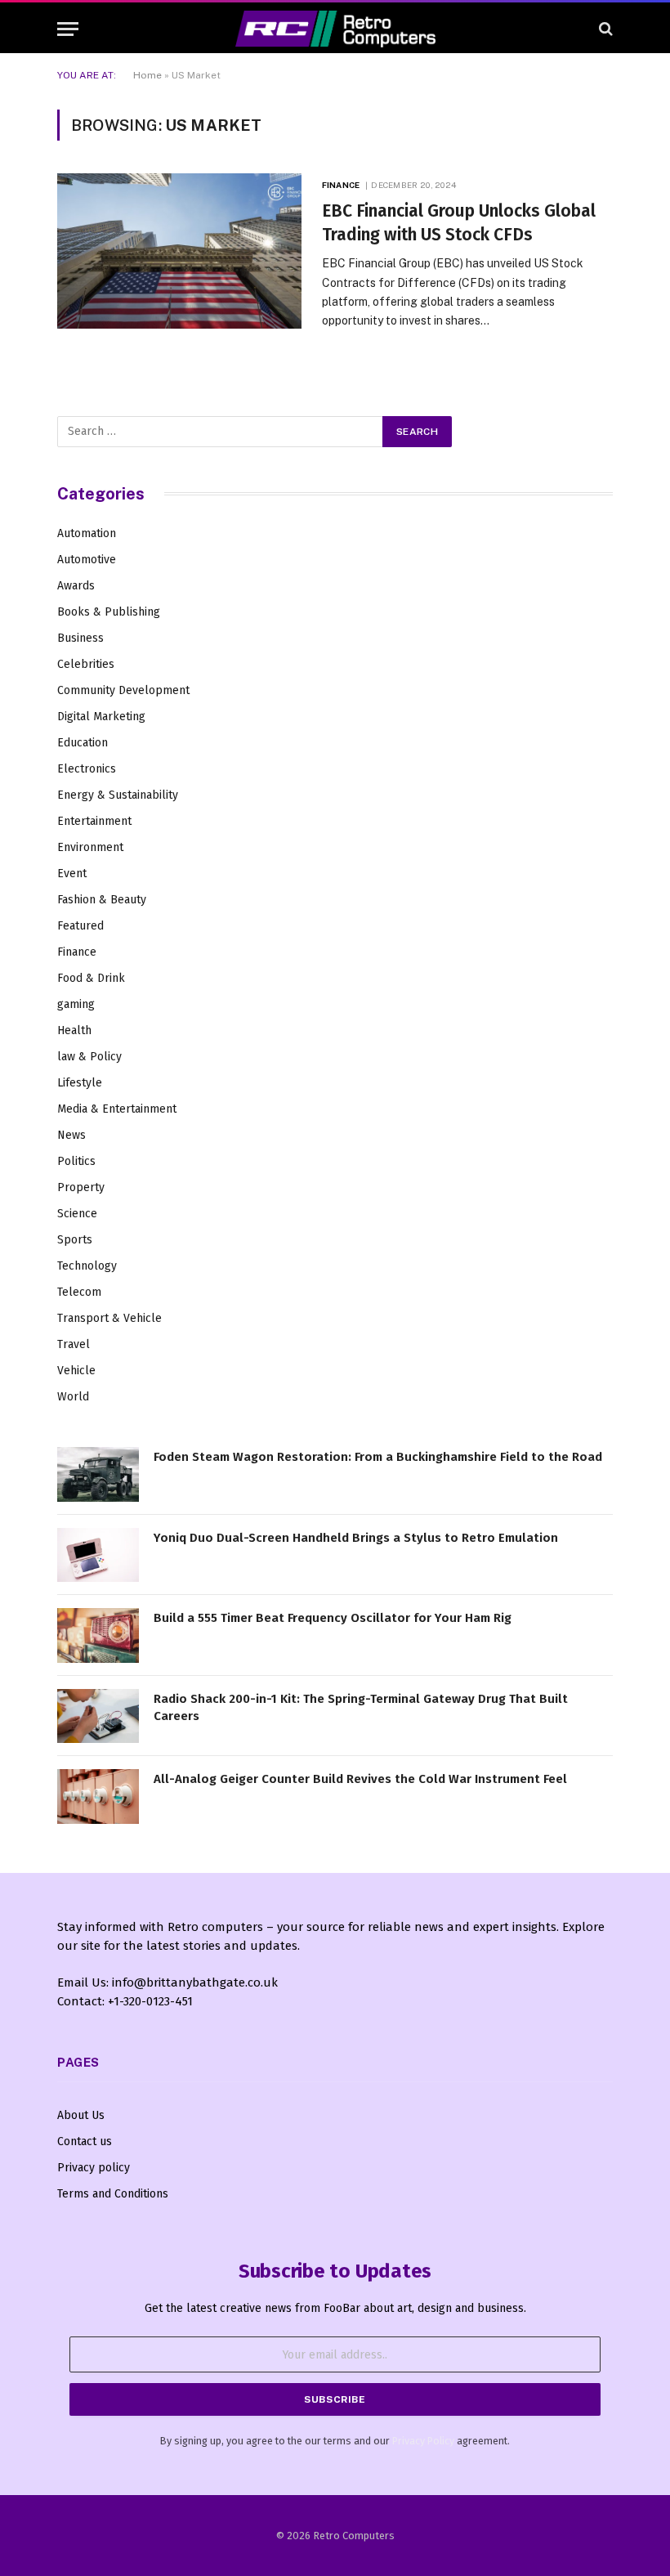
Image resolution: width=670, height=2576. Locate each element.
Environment (90, 847)
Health (74, 1030)
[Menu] (68, 29)
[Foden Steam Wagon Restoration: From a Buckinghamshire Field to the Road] (98, 1474)
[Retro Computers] (335, 29)
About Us (81, 2115)
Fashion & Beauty (102, 900)
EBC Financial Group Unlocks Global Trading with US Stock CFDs (459, 223)
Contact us (85, 2141)
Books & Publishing (109, 612)
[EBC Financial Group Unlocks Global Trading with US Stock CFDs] (179, 251)
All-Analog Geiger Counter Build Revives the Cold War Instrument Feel (360, 1779)
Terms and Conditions (113, 2194)
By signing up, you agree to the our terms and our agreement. (335, 2441)
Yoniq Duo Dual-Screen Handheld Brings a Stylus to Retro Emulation (356, 1538)
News (71, 1135)
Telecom (79, 1292)
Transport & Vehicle (109, 1318)
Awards (76, 586)
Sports (75, 1240)
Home (147, 75)
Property (81, 1187)
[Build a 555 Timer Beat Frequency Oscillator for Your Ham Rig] (98, 1635)
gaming (76, 1004)
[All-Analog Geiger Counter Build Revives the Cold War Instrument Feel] (98, 1796)
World (73, 1397)
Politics (76, 1161)
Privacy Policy (423, 2441)
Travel (74, 1344)
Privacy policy (94, 2168)
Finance (341, 185)
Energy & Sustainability (118, 795)
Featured (80, 926)
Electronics (87, 769)
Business (80, 638)
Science (77, 1214)
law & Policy (89, 1057)
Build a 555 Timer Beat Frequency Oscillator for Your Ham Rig (333, 1618)
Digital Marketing (101, 717)
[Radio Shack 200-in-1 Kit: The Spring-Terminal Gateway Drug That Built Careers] (98, 1716)
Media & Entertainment (117, 1109)
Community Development (123, 690)
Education (83, 743)
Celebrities (86, 664)
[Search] (604, 29)
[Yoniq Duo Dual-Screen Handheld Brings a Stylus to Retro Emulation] (98, 1555)
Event (72, 874)
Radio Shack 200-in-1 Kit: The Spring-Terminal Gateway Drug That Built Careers (361, 1707)
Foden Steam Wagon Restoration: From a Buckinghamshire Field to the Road (378, 1457)
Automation (87, 533)
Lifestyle (80, 1083)
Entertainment (94, 821)
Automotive (87, 560)
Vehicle (76, 1371)
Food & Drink (91, 978)
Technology (87, 1266)
